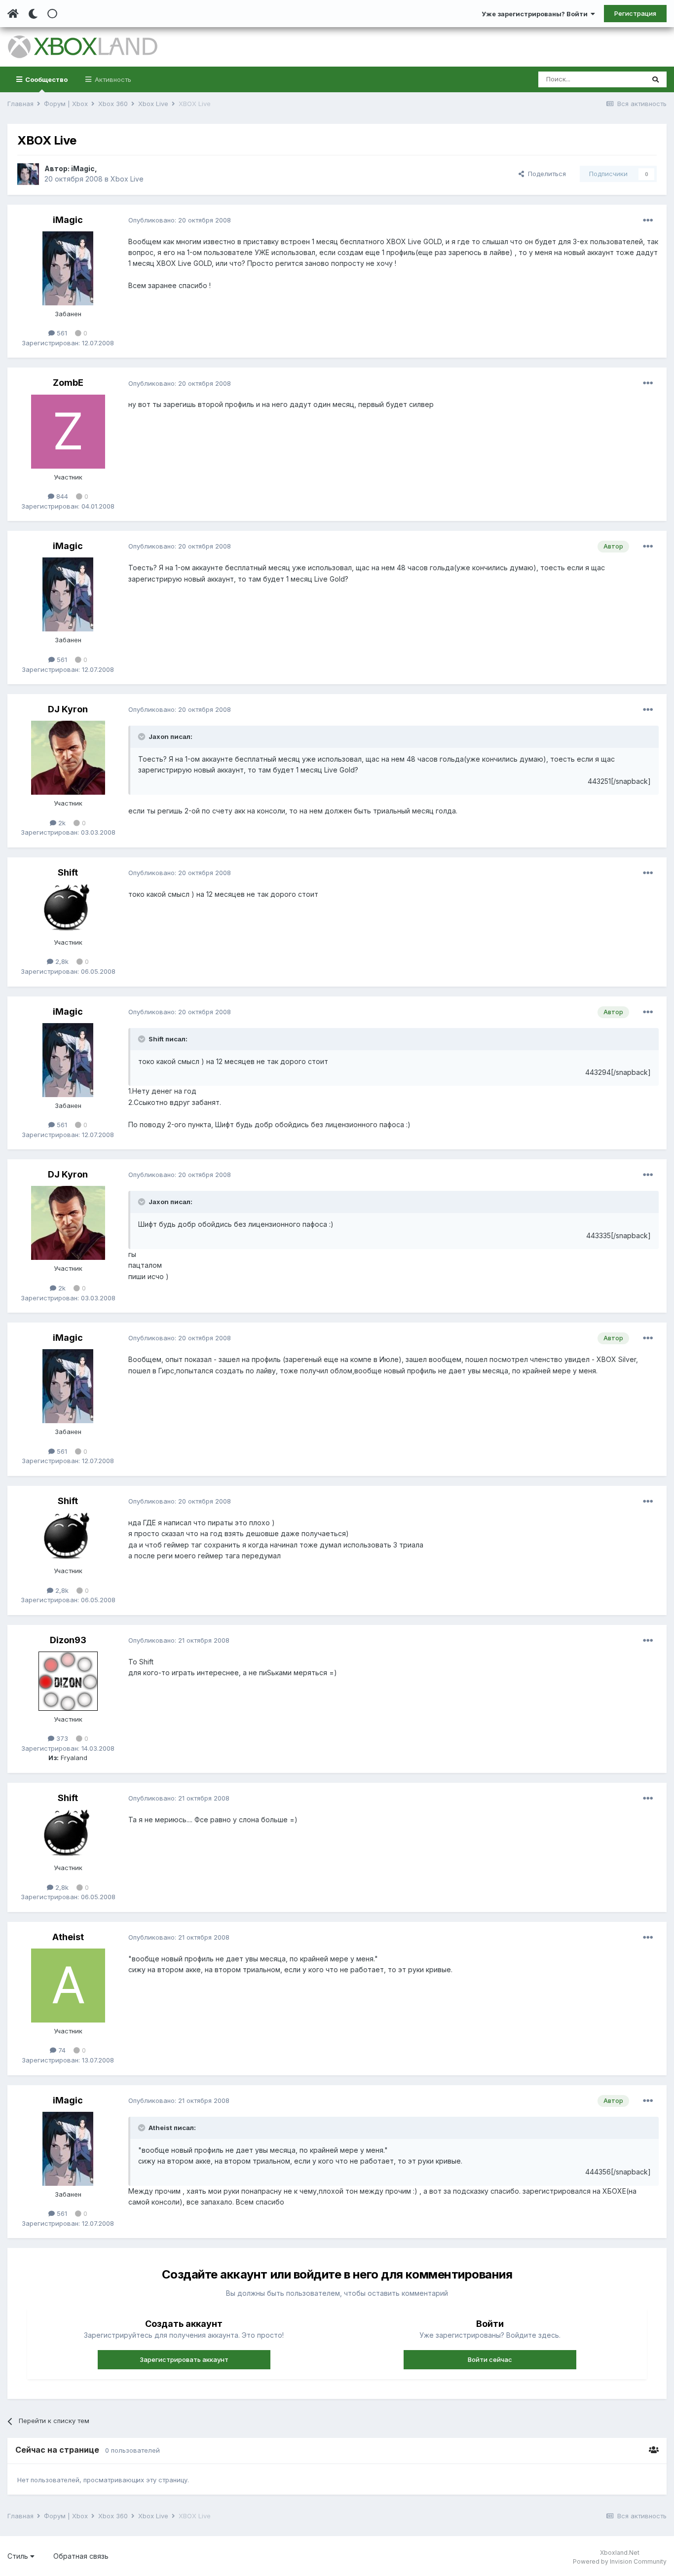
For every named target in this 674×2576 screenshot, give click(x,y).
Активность (112, 79)
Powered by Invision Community (620, 2561)
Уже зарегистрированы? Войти (536, 14)
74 (61, 2050)
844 (61, 496)
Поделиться (545, 174)
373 (61, 1738)
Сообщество (46, 79)
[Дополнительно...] (648, 221)
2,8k (61, 961)
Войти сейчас (490, 2359)
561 (61, 333)
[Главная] (13, 14)
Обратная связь (81, 2556)
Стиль (19, 2556)
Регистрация (635, 13)
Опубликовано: (180, 220)
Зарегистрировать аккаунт (184, 2359)
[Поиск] (655, 79)
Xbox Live (127, 179)
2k (61, 823)
